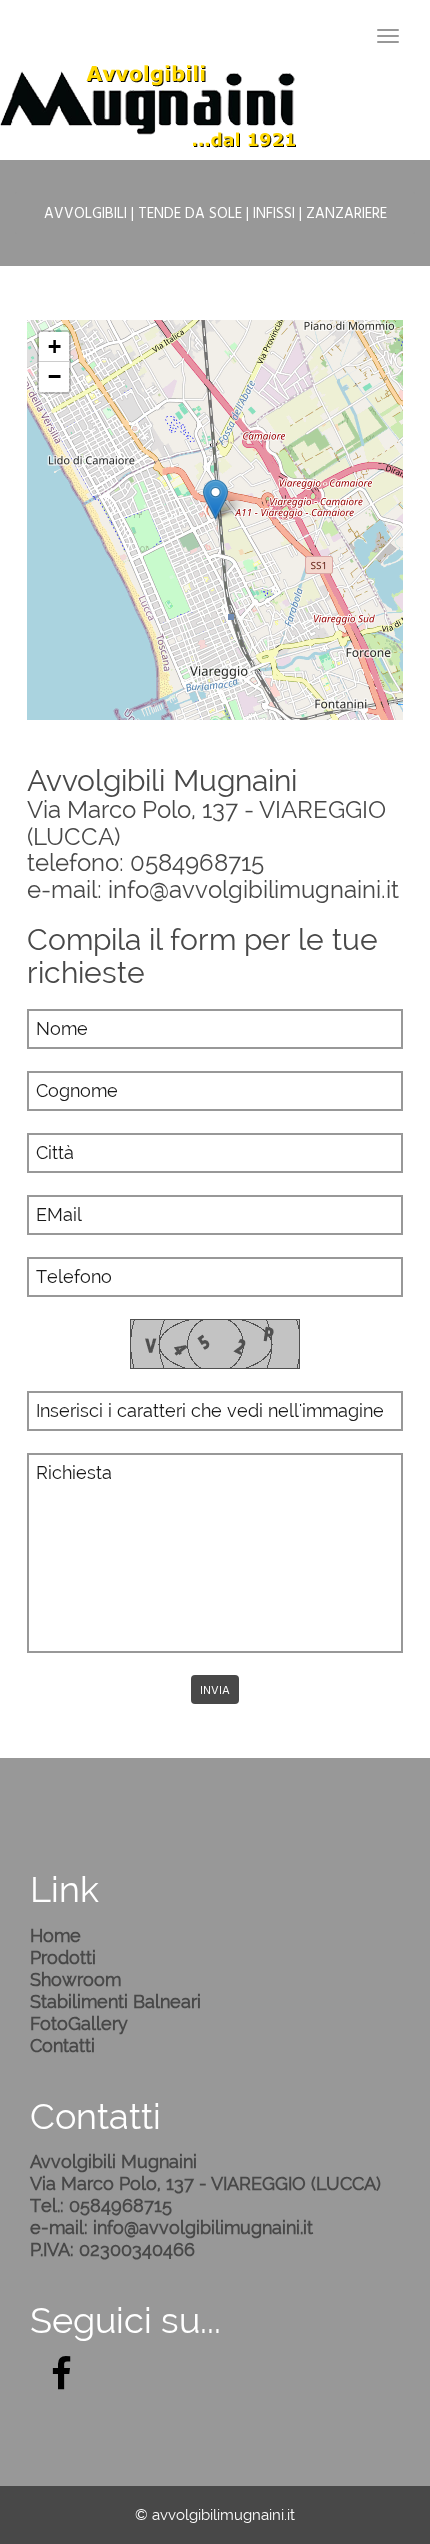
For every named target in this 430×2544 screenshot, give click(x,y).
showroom (75, 1979)
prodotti (63, 1957)
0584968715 (197, 862)
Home (55, 1935)
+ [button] (54, 346)
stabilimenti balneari (115, 2001)
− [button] (54, 376)
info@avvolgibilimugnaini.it (253, 889)
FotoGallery (79, 2023)
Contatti (62, 2045)
